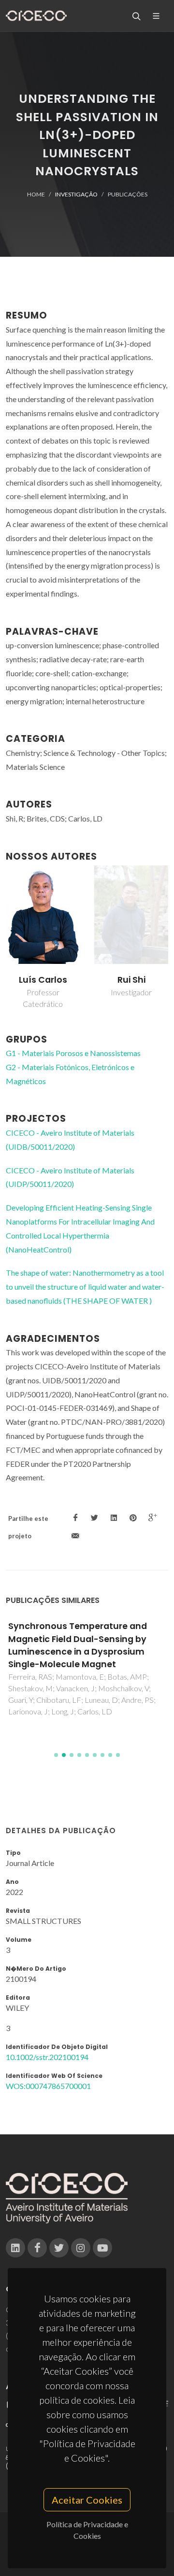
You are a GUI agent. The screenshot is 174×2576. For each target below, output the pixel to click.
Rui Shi (131, 980)
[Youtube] (102, 2248)
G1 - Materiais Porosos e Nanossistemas (73, 1053)
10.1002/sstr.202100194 (47, 2057)
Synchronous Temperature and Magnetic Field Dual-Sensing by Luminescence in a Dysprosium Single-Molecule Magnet (78, 1645)
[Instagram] (81, 2248)
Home (36, 194)
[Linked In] (15, 2248)
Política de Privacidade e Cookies (87, 2530)
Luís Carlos (43, 980)
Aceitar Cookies (87, 2500)
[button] (56, 1755)
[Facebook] (37, 2248)
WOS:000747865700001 (48, 2086)
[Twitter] (59, 2248)
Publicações (128, 194)
